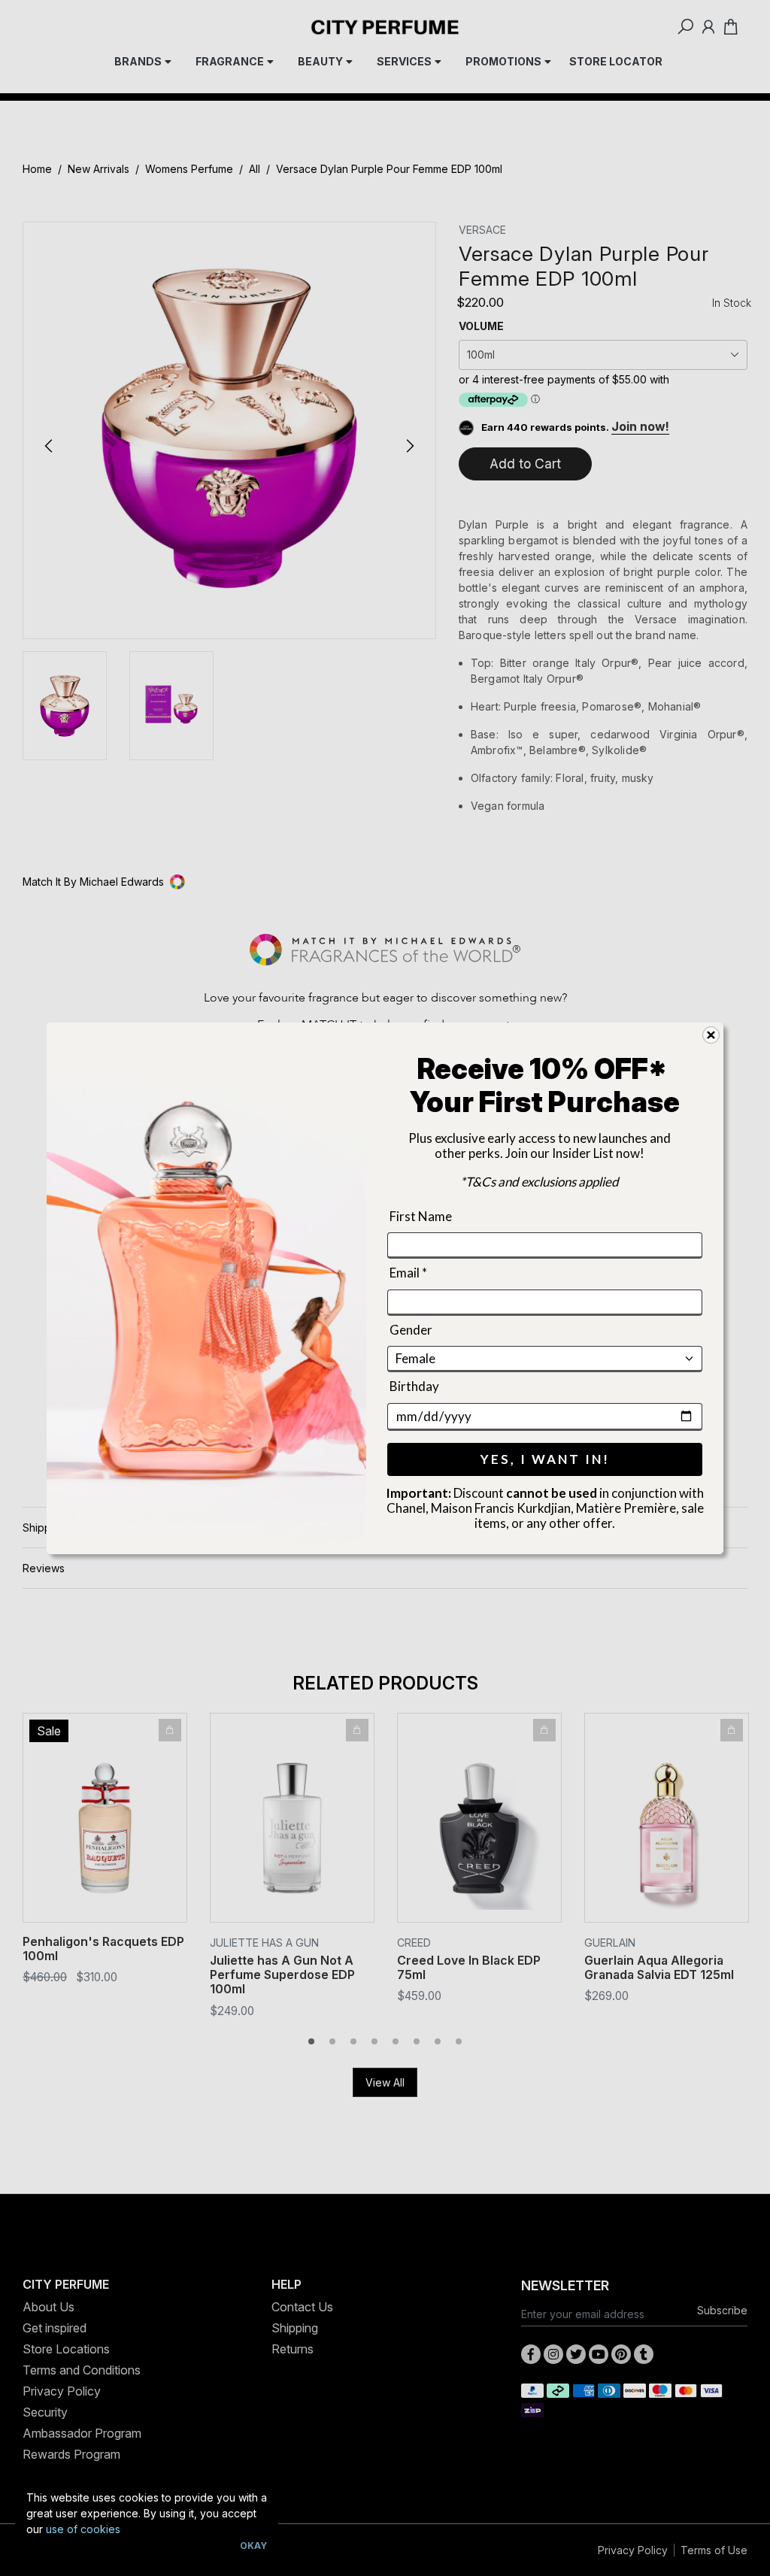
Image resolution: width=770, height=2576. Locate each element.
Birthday (414, 1386)
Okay (253, 2546)
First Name (421, 1216)
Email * (408, 1273)
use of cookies (83, 2529)
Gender (411, 1329)
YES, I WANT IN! (545, 1458)
